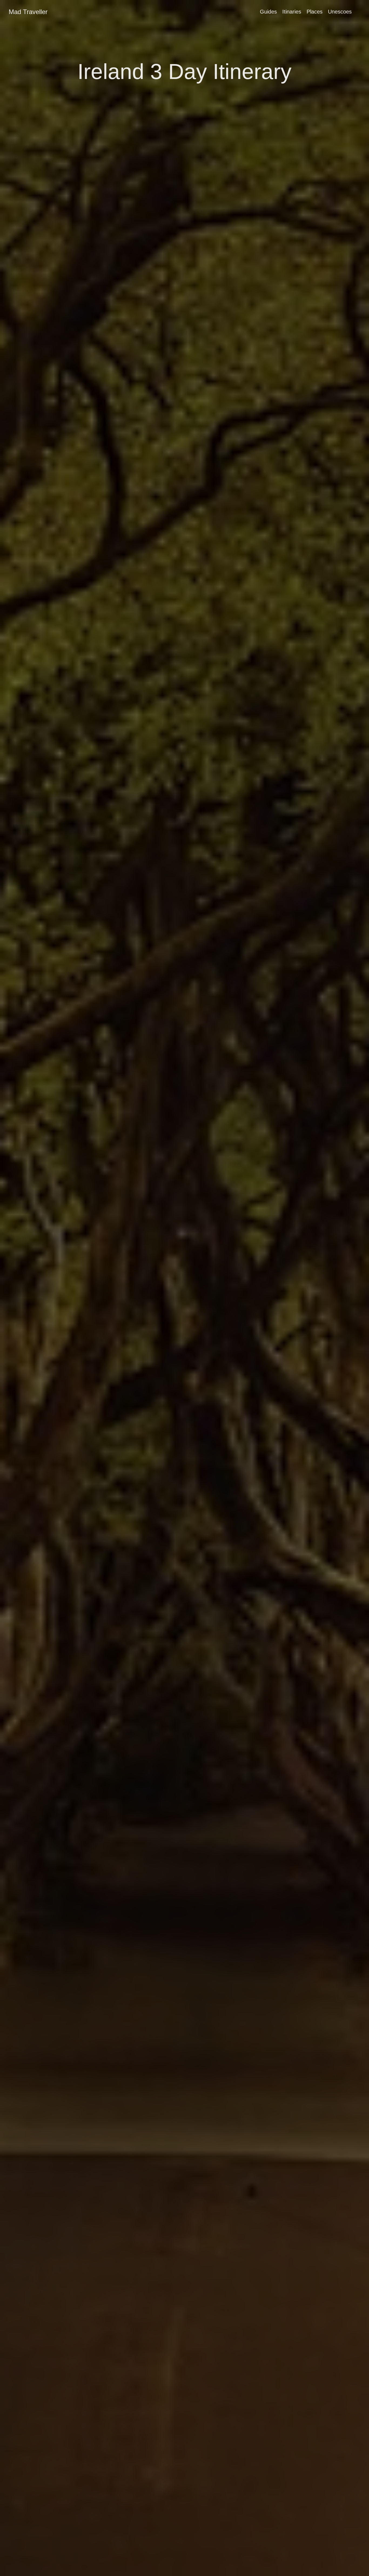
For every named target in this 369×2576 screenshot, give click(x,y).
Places (315, 12)
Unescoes (340, 12)
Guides (268, 12)
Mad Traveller (28, 12)
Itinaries (292, 12)
